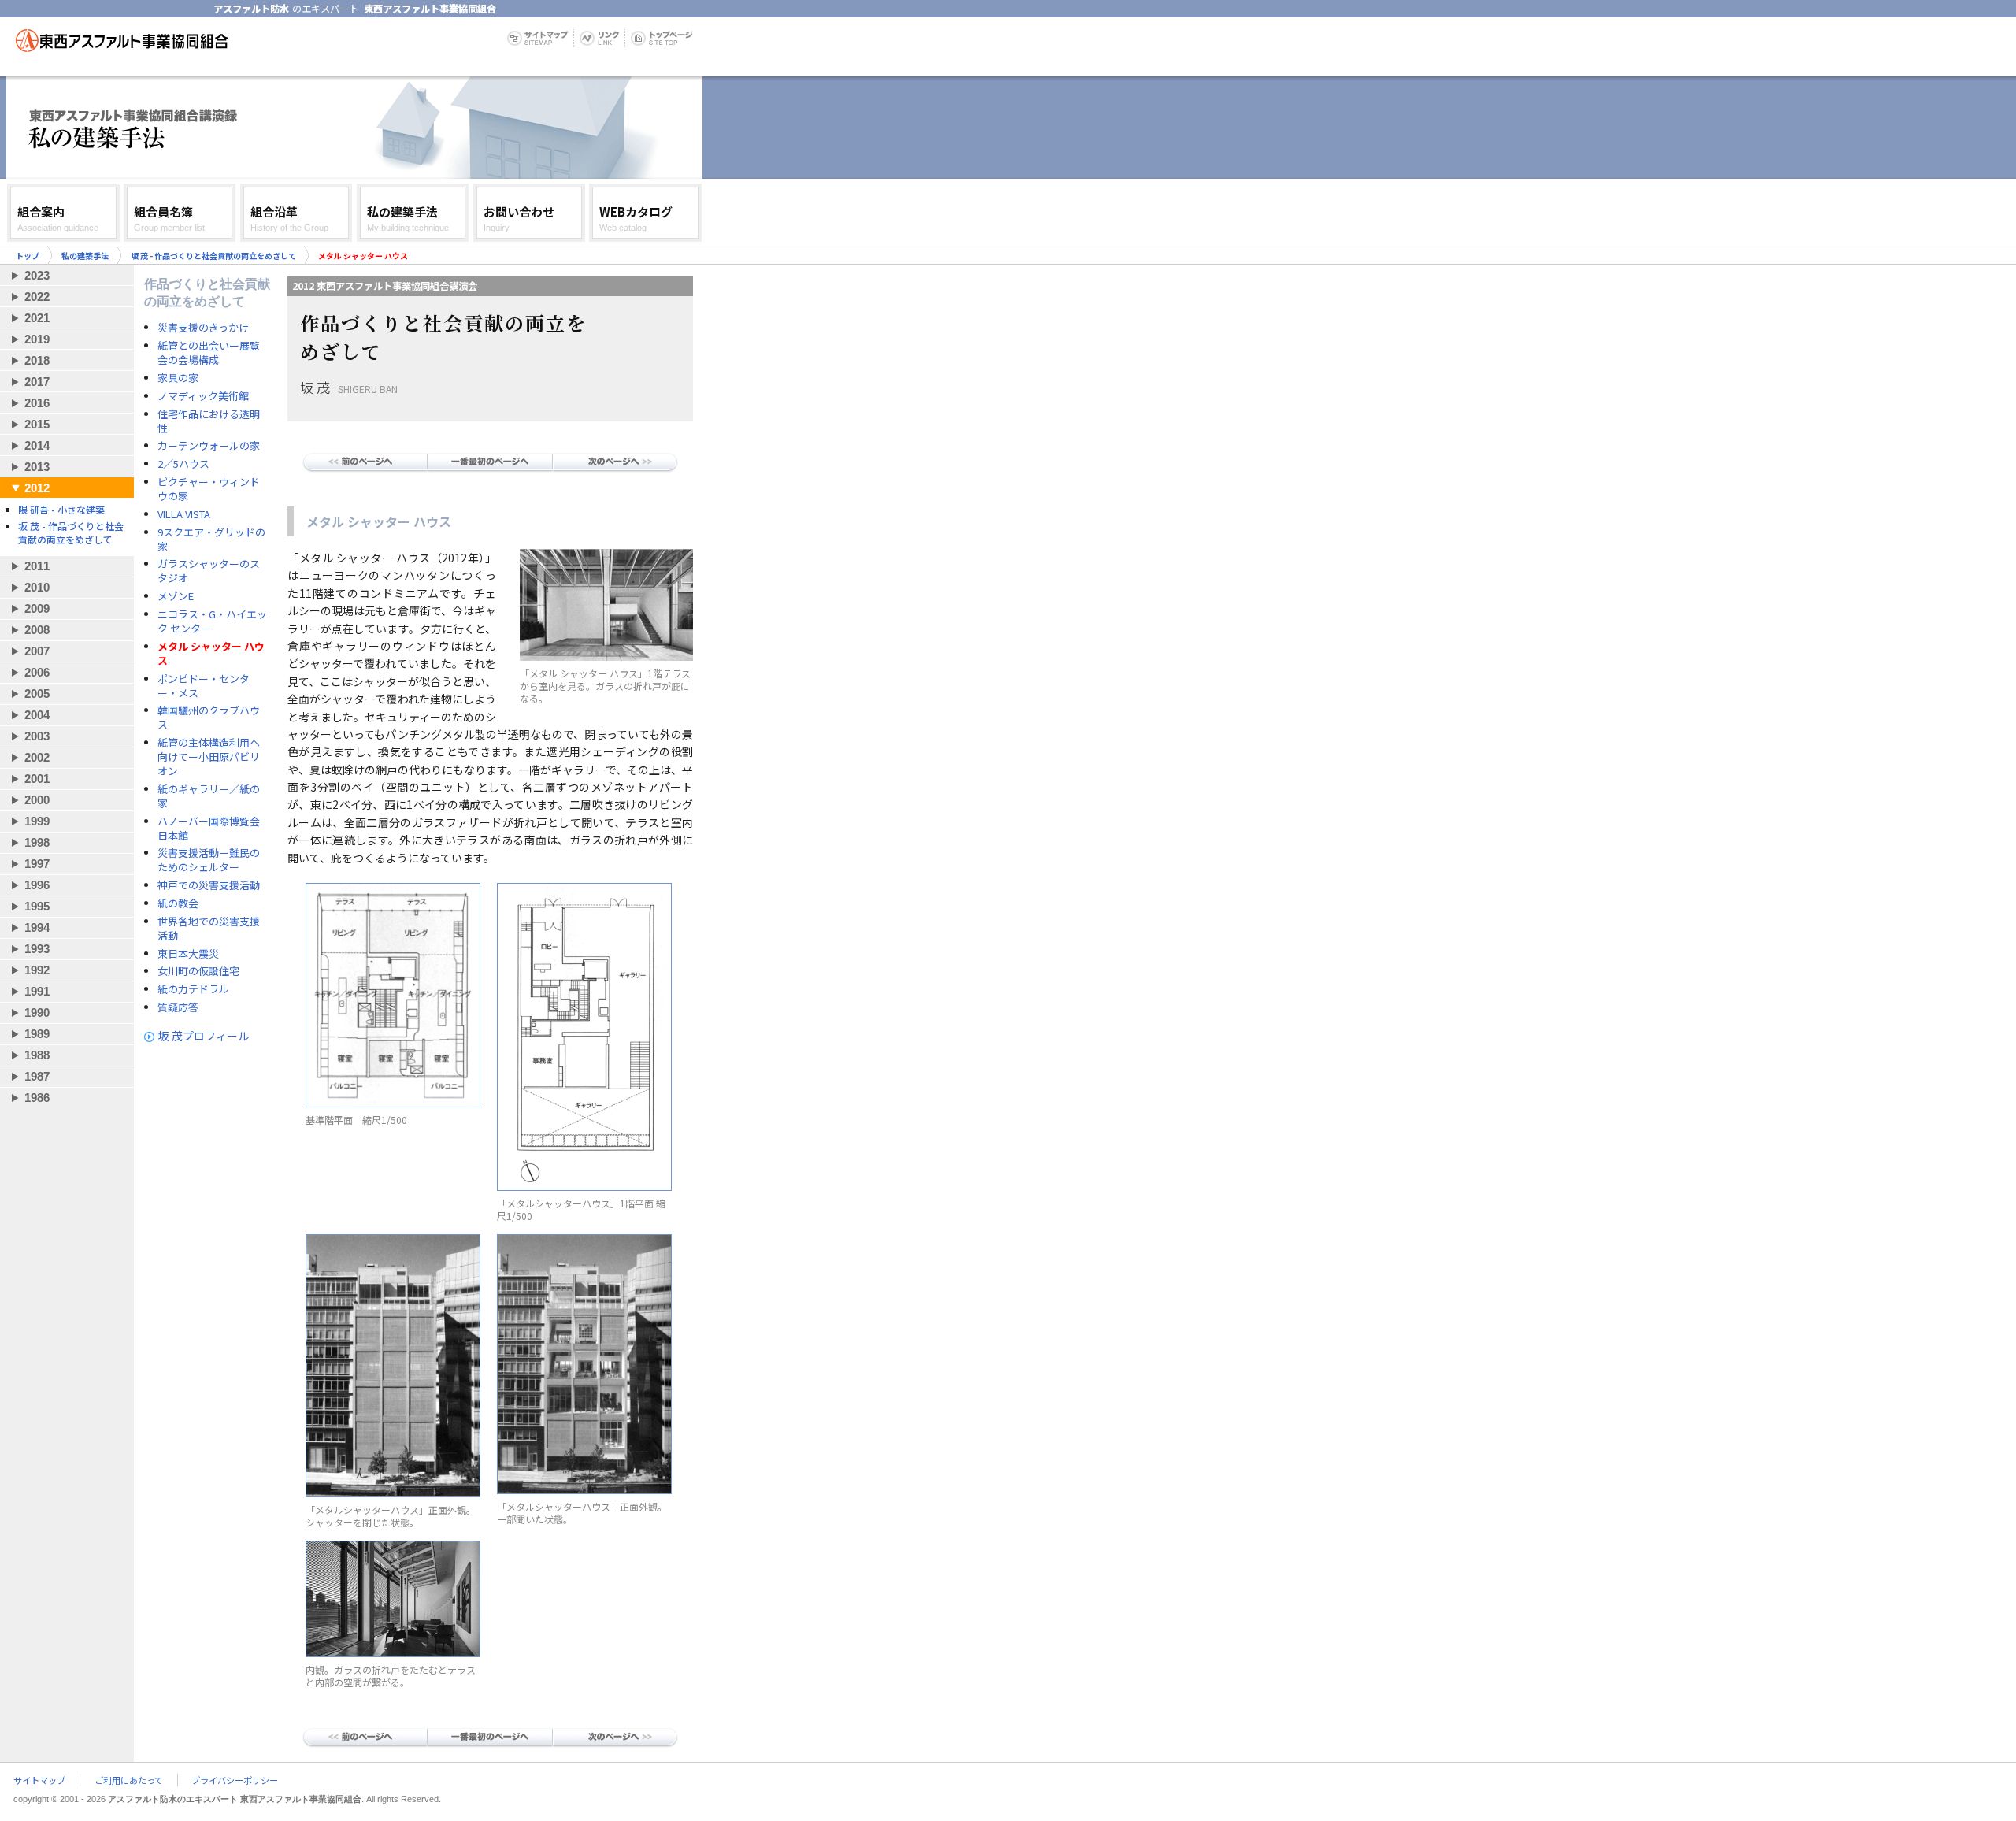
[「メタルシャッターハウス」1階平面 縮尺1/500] (584, 1187)
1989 (37, 1034)
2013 (37, 467)
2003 (37, 736)
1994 (37, 927)
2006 (37, 672)
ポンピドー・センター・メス (204, 686)
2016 (37, 403)
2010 (37, 587)
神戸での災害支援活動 (209, 885)
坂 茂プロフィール (204, 1036)
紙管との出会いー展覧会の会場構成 (209, 353)
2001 (37, 779)
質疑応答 (178, 1007)
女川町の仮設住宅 (198, 971)
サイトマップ (39, 1780)
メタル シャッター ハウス (211, 654)
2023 (37, 275)
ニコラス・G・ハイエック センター (212, 621)
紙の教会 (178, 903)
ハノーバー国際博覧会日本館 (209, 829)
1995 (37, 906)
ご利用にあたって (129, 1780)
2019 (37, 339)
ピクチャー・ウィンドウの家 (209, 489)
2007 (37, 651)
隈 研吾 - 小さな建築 (61, 509)
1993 (37, 949)
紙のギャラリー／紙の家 (209, 796)
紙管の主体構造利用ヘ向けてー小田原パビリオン (209, 757)
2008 (37, 630)
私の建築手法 (85, 256)
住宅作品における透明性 (209, 421)
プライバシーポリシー (235, 1780)
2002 (37, 757)
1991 (37, 991)
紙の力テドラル (193, 989)
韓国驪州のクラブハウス (209, 718)
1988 (37, 1055)
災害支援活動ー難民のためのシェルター (209, 860)
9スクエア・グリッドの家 (211, 540)
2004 (37, 715)
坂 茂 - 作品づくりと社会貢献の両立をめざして (213, 256)
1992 (37, 970)
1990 (37, 1012)
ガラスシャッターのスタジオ (209, 571)
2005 (37, 694)
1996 (37, 885)
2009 (37, 608)
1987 (37, 1076)
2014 (37, 445)
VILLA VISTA (184, 514)
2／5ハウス (183, 464)
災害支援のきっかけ (203, 328)
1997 (37, 864)
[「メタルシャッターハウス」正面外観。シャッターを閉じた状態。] (393, 1493)
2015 (37, 424)
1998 (37, 842)
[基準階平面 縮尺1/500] (393, 1103)
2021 (37, 318)
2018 (37, 360)
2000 (37, 800)
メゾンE (176, 596)
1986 (37, 1098)
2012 (37, 488)
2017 (37, 382)
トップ (28, 256)
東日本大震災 (188, 954)
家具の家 (178, 378)
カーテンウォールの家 (209, 446)
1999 (37, 821)
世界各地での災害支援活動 (209, 929)
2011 (37, 566)
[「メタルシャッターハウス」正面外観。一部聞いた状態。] (584, 1490)
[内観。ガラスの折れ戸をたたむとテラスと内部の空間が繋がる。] (393, 1653)
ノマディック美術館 (203, 396)
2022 (37, 297)
